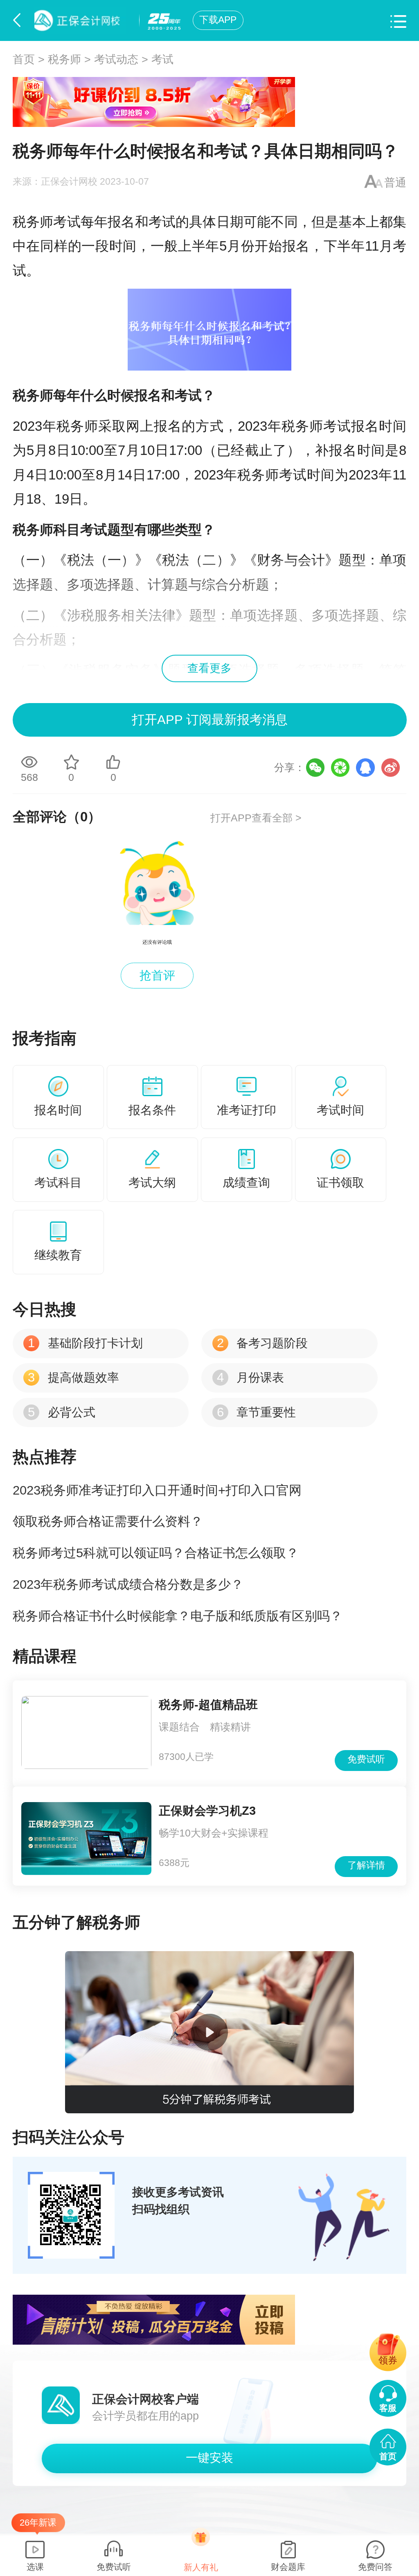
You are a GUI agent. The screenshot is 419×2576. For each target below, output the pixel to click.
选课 (35, 2567)
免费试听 (366, 1759)
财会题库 (288, 2567)
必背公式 (61, 1412)
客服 (388, 2408)
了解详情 (366, 1865)
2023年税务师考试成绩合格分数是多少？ (128, 1584)
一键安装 (209, 2458)
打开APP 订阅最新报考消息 (210, 720)
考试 (162, 59)
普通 (395, 183)
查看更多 (209, 668)
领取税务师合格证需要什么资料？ (108, 1521)
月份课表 (250, 1377)
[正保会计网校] (82, 20)
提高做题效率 (73, 1377)
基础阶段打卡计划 (85, 1343)
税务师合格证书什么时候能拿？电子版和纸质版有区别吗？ (178, 1616)
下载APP (218, 20)
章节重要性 (256, 1412)
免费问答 (375, 2567)
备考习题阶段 (262, 1343)
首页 (24, 59)
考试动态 (116, 59)
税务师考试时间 (286, 475)
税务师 (64, 59)
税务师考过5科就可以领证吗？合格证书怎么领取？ (156, 1553)
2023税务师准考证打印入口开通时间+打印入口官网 (157, 1490)
